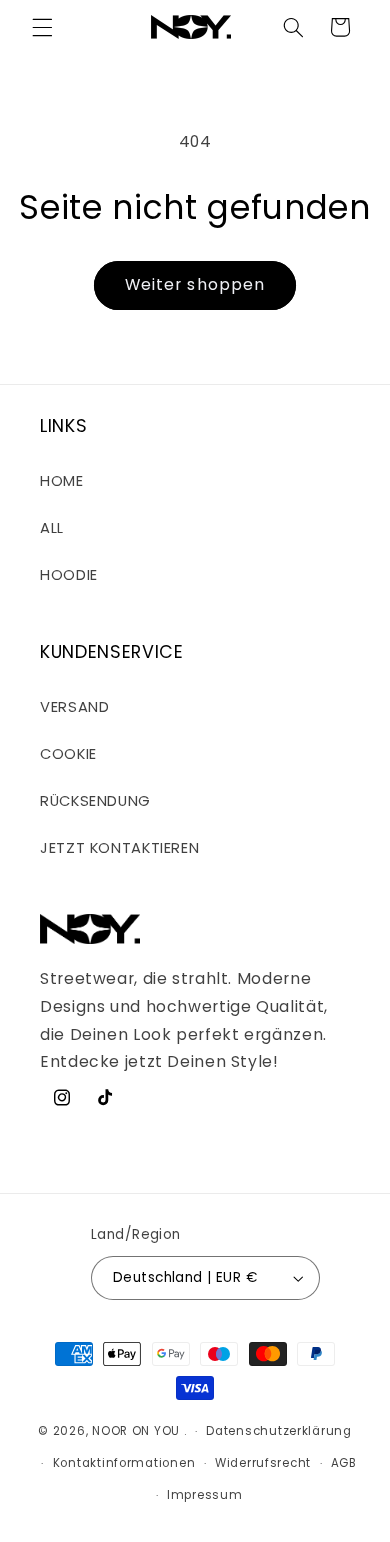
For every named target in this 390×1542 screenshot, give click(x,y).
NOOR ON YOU (136, 1431)
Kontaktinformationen (124, 1463)
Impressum (205, 1495)
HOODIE (69, 575)
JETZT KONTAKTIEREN (119, 848)
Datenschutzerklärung (279, 1431)
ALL (52, 528)
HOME (62, 481)
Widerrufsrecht (263, 1463)
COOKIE (68, 754)
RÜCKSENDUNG (95, 801)
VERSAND (74, 707)
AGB (344, 1463)
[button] (42, 27)
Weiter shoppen (195, 284)
